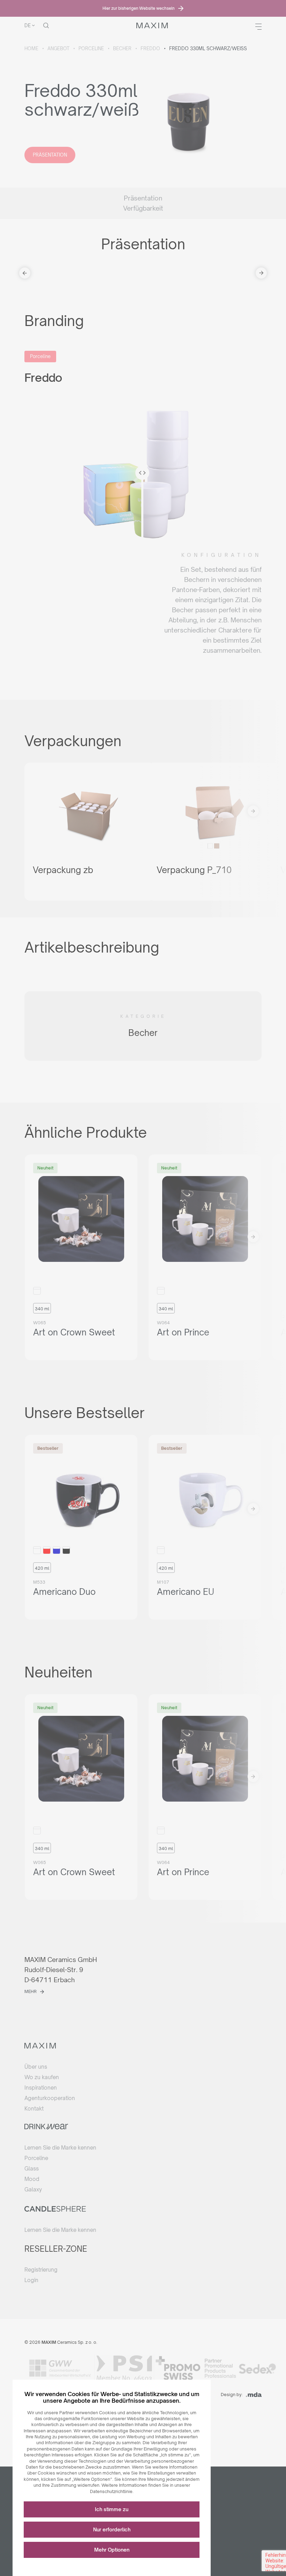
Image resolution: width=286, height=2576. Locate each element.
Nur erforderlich (112, 2529)
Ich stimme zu (112, 2509)
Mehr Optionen (112, 2550)
